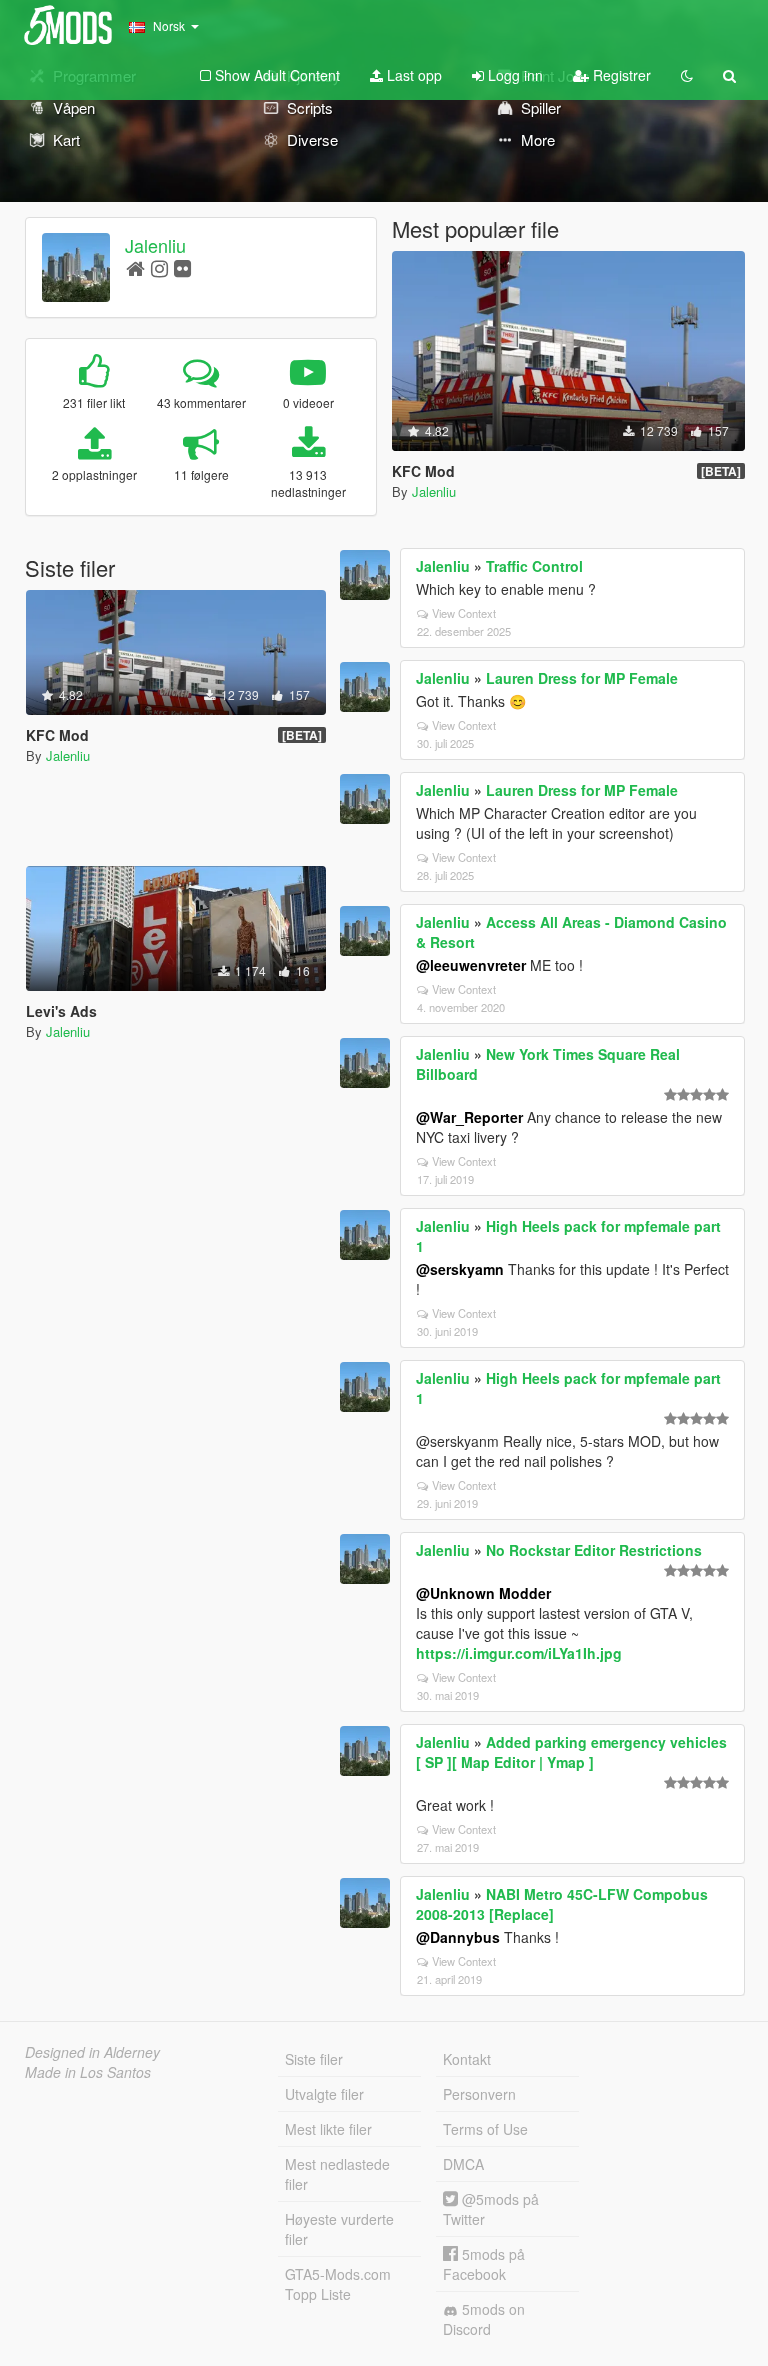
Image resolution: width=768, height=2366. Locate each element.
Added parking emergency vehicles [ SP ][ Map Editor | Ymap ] (571, 1752)
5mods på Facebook (484, 2264)
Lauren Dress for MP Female (582, 678)
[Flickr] (182, 267)
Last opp (412, 75)
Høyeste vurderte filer (339, 2229)
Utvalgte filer (324, 2094)
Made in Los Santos (88, 2072)
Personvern (479, 2094)
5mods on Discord (484, 2319)
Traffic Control (534, 566)
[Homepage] (135, 267)
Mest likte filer (328, 2129)
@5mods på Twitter (491, 2209)
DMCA (463, 2164)
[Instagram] (159, 267)
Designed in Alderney (92, 2052)
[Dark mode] (687, 75)
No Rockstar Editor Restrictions (594, 1550)
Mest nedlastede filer (337, 2174)
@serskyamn (460, 1269)
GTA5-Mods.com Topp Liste (338, 2284)
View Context (464, 613)
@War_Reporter (469, 1117)
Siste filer (314, 2059)
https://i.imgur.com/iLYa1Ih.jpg (519, 1653)
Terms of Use (485, 2129)
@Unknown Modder (483, 1593)
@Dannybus (458, 1937)
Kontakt (467, 2059)
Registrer (620, 75)
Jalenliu (155, 245)
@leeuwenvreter (471, 965)
